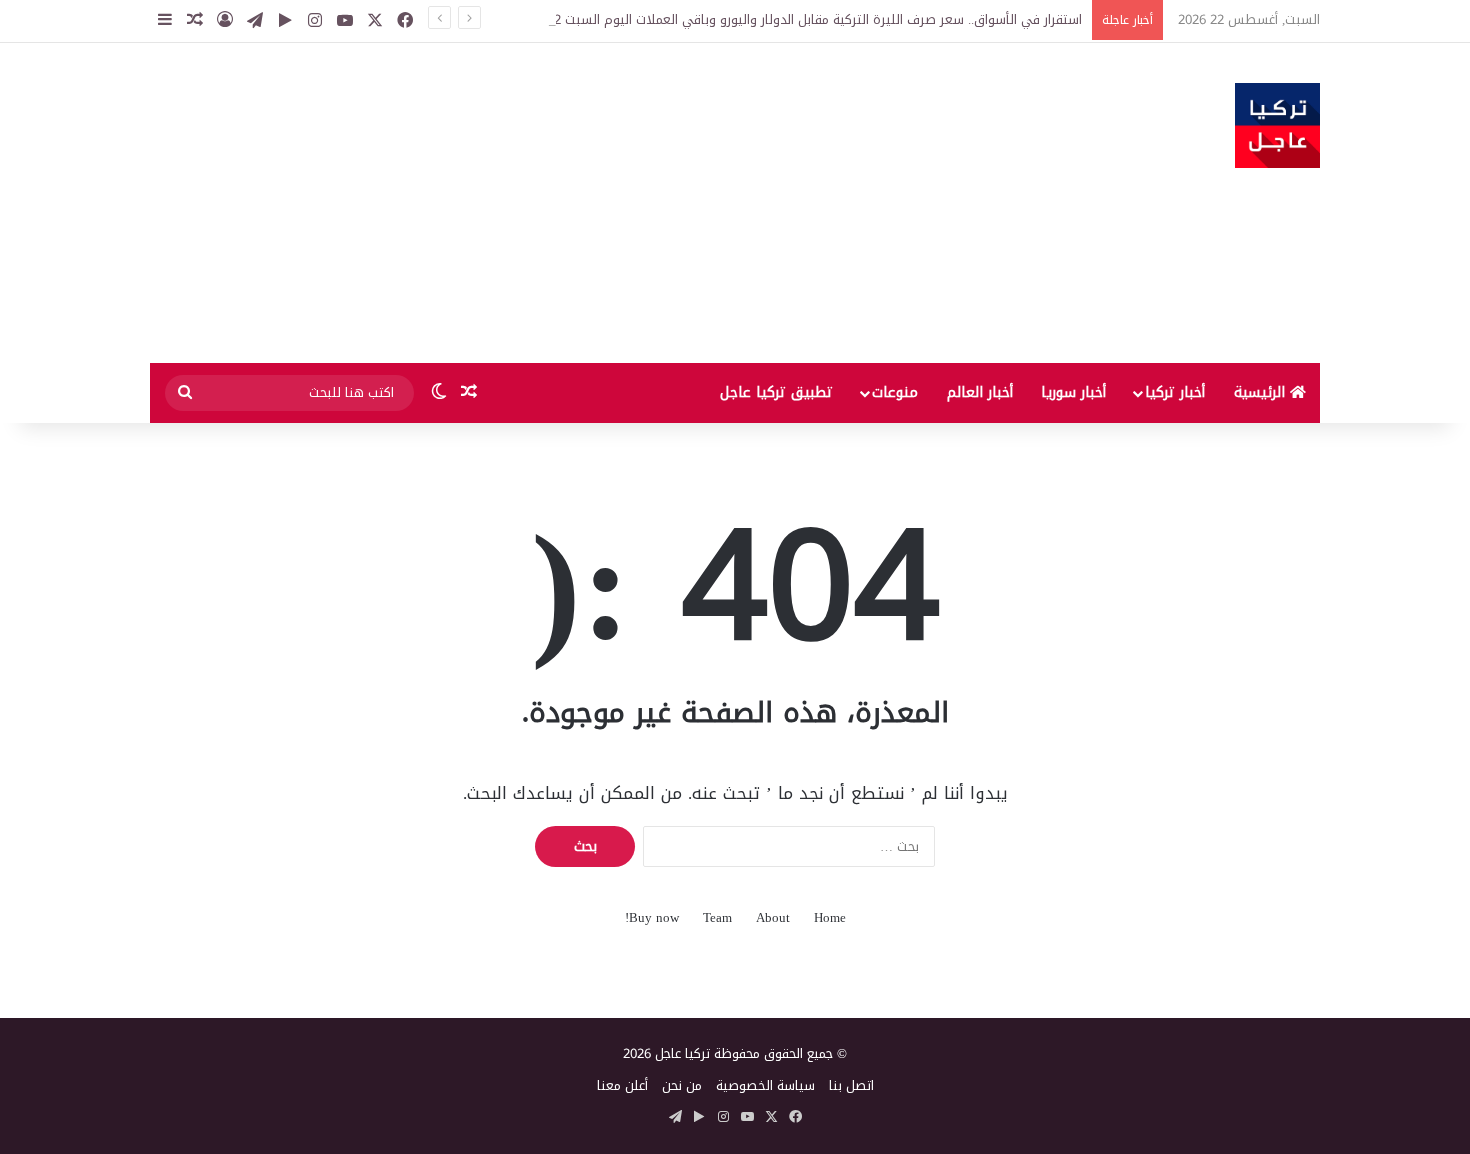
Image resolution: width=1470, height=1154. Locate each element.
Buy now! (652, 917)
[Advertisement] (535, 203)
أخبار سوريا (1073, 392)
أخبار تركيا (1175, 392)
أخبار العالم (980, 392)
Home (830, 917)
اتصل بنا (851, 1085)
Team (717, 917)
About (773, 917)
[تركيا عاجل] (1277, 125)
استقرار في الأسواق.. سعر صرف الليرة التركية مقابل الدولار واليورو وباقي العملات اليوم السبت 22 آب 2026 (790, 19)
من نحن (682, 1085)
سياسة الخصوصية (765, 1085)
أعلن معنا (622, 1085)
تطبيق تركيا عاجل (776, 392)
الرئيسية (1262, 392)
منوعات (895, 392)
